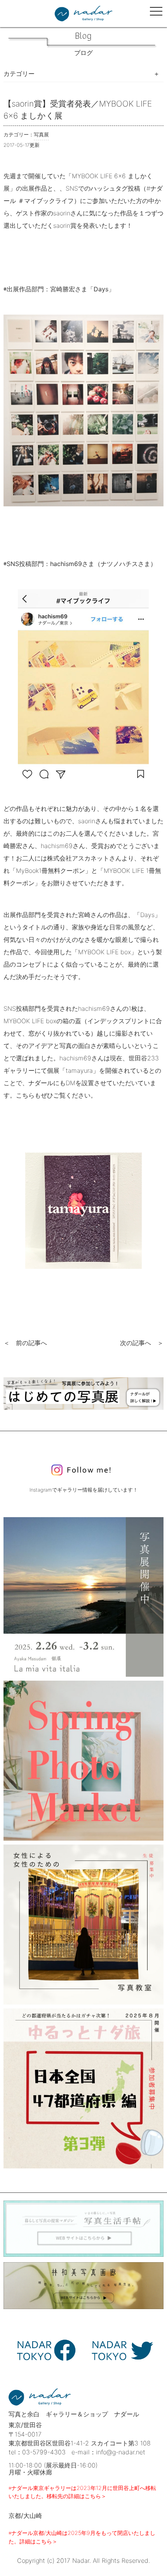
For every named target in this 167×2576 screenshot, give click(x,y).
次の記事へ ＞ (142, 1343)
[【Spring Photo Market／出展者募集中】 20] (84, 1761)
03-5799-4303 (44, 2452)
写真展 (41, 135)
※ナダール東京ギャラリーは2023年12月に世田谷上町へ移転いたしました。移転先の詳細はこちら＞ (82, 2492)
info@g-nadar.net (121, 2452)
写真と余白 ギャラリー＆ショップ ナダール (74, 2414)
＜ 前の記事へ (25, 1343)
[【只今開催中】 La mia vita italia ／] (84, 1597)
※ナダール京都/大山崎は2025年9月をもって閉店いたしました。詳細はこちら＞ (82, 2537)
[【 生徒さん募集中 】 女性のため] (84, 1925)
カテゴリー (19, 74)
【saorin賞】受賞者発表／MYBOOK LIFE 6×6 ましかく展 (78, 110)
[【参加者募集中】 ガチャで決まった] (84, 2088)
